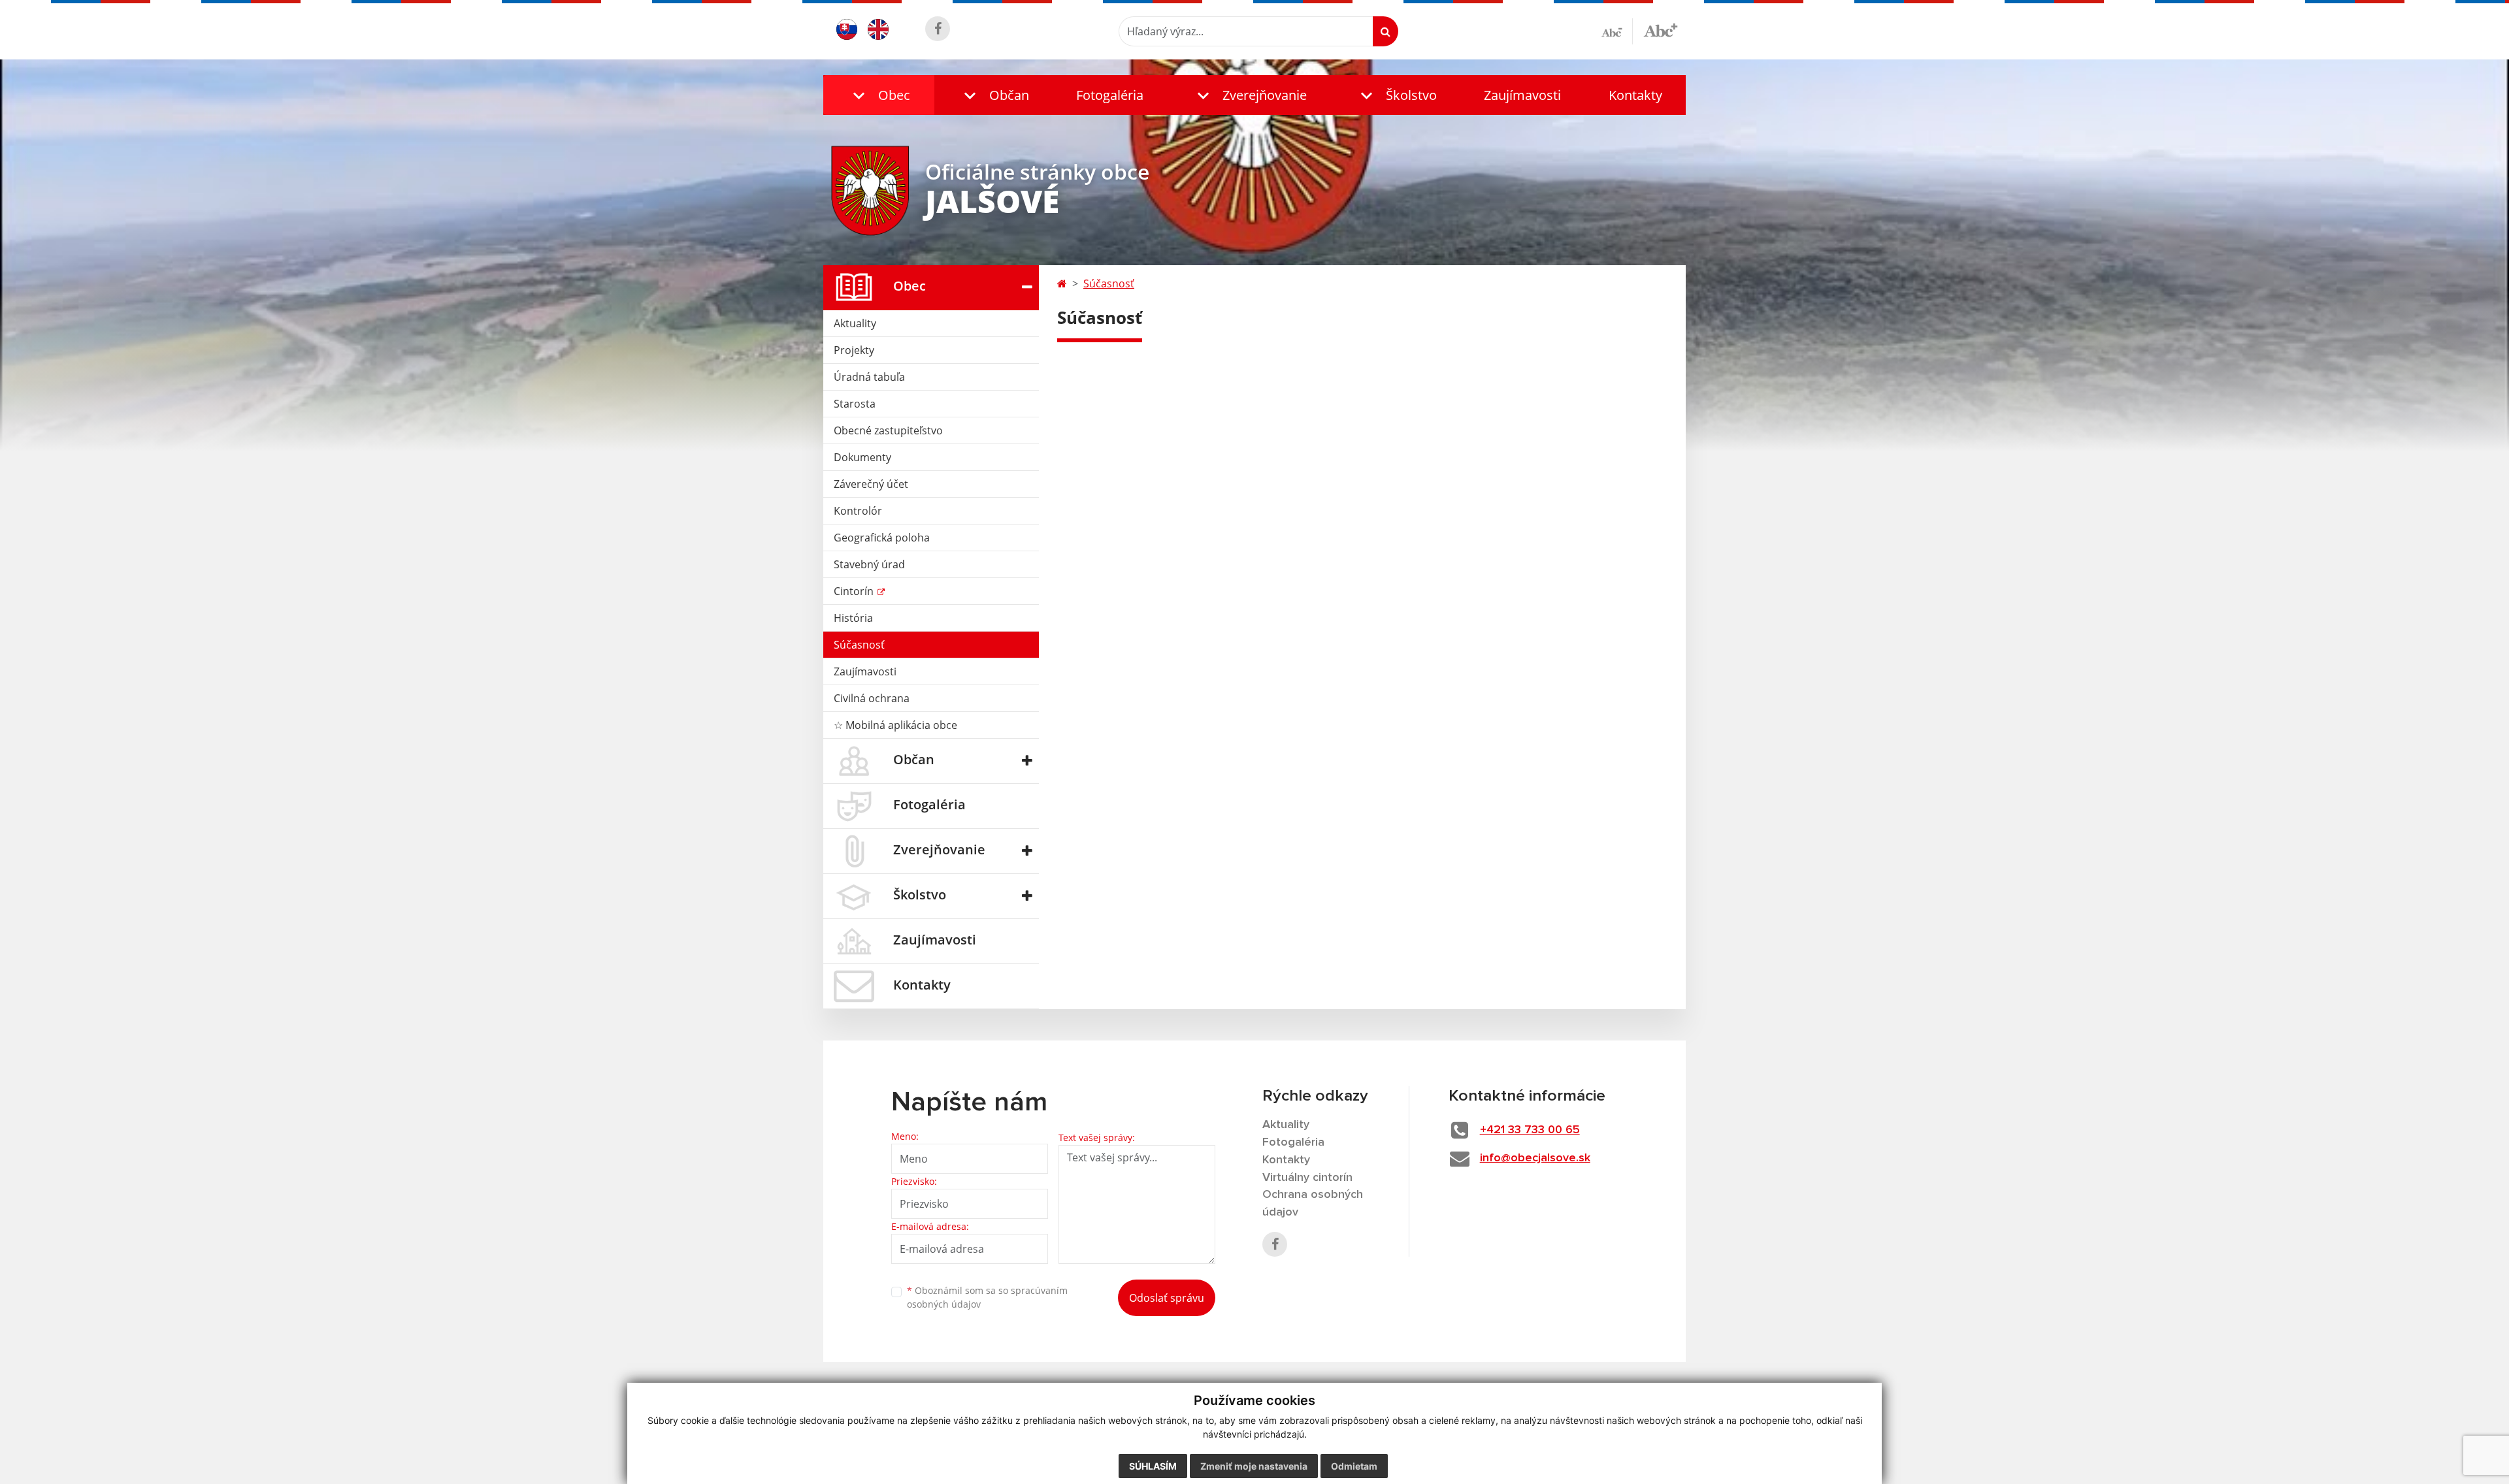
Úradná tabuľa (869, 377)
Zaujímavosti (1522, 95)
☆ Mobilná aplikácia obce (895, 725)
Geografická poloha (882, 538)
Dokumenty (862, 457)
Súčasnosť (859, 645)
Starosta (855, 404)
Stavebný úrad (869, 564)
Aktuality (855, 323)
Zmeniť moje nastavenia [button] (1254, 1466)
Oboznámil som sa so (987, 1297)
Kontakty (1635, 95)
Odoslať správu (1167, 1298)
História (853, 618)
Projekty (854, 350)
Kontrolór (858, 511)
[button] (879, 95)
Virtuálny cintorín (1307, 1178)
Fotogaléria (1110, 95)
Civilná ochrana (872, 698)
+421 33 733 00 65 (1530, 1130)
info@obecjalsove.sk (1535, 1158)
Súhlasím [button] (1153, 1466)
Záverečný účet (871, 484)
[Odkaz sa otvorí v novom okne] (938, 29)
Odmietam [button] (1354, 1466)
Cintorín (855, 591)
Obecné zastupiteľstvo (888, 430)
